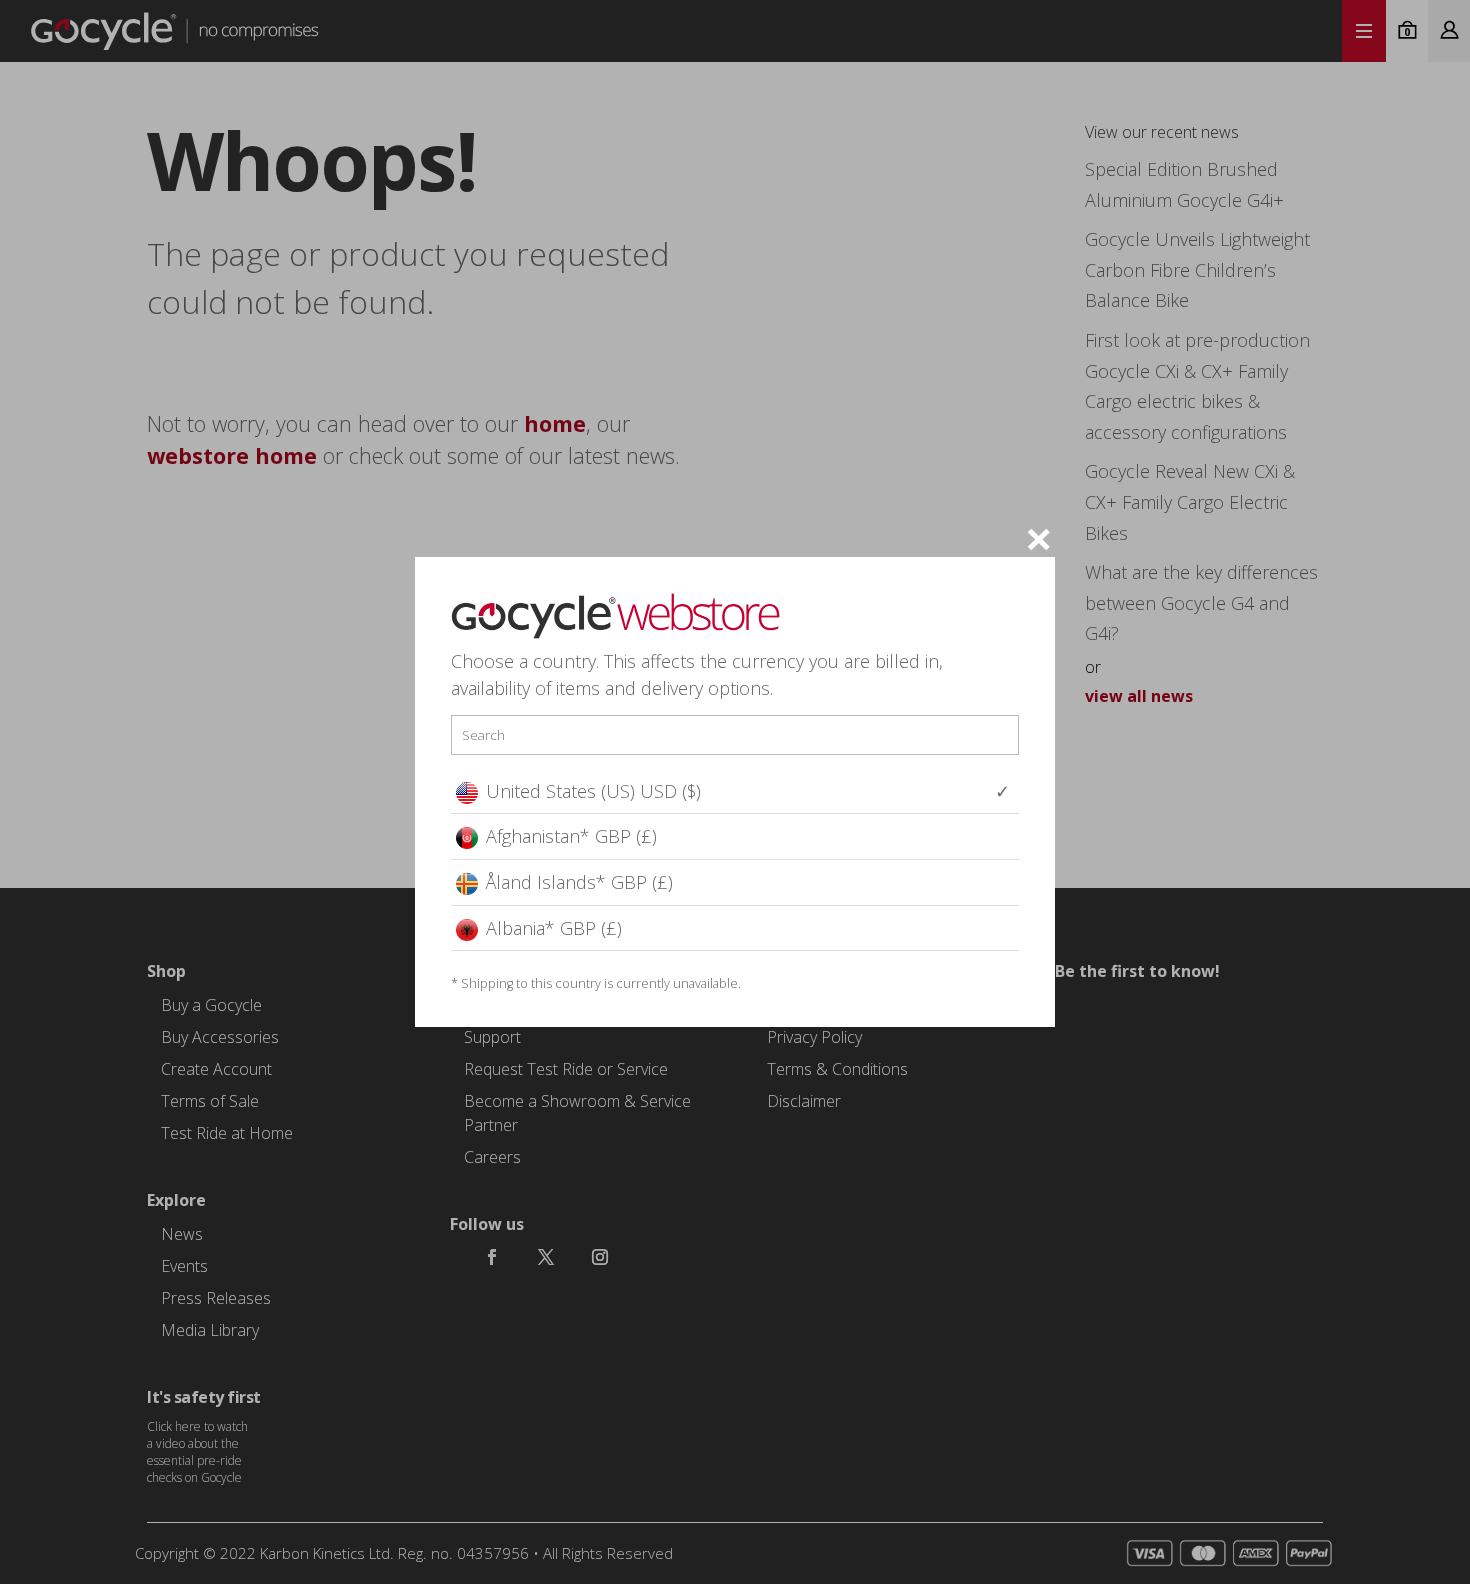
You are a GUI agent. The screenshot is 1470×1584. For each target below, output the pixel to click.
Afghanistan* (571, 836)
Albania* (554, 928)
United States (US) (593, 791)
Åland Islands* (579, 882)
